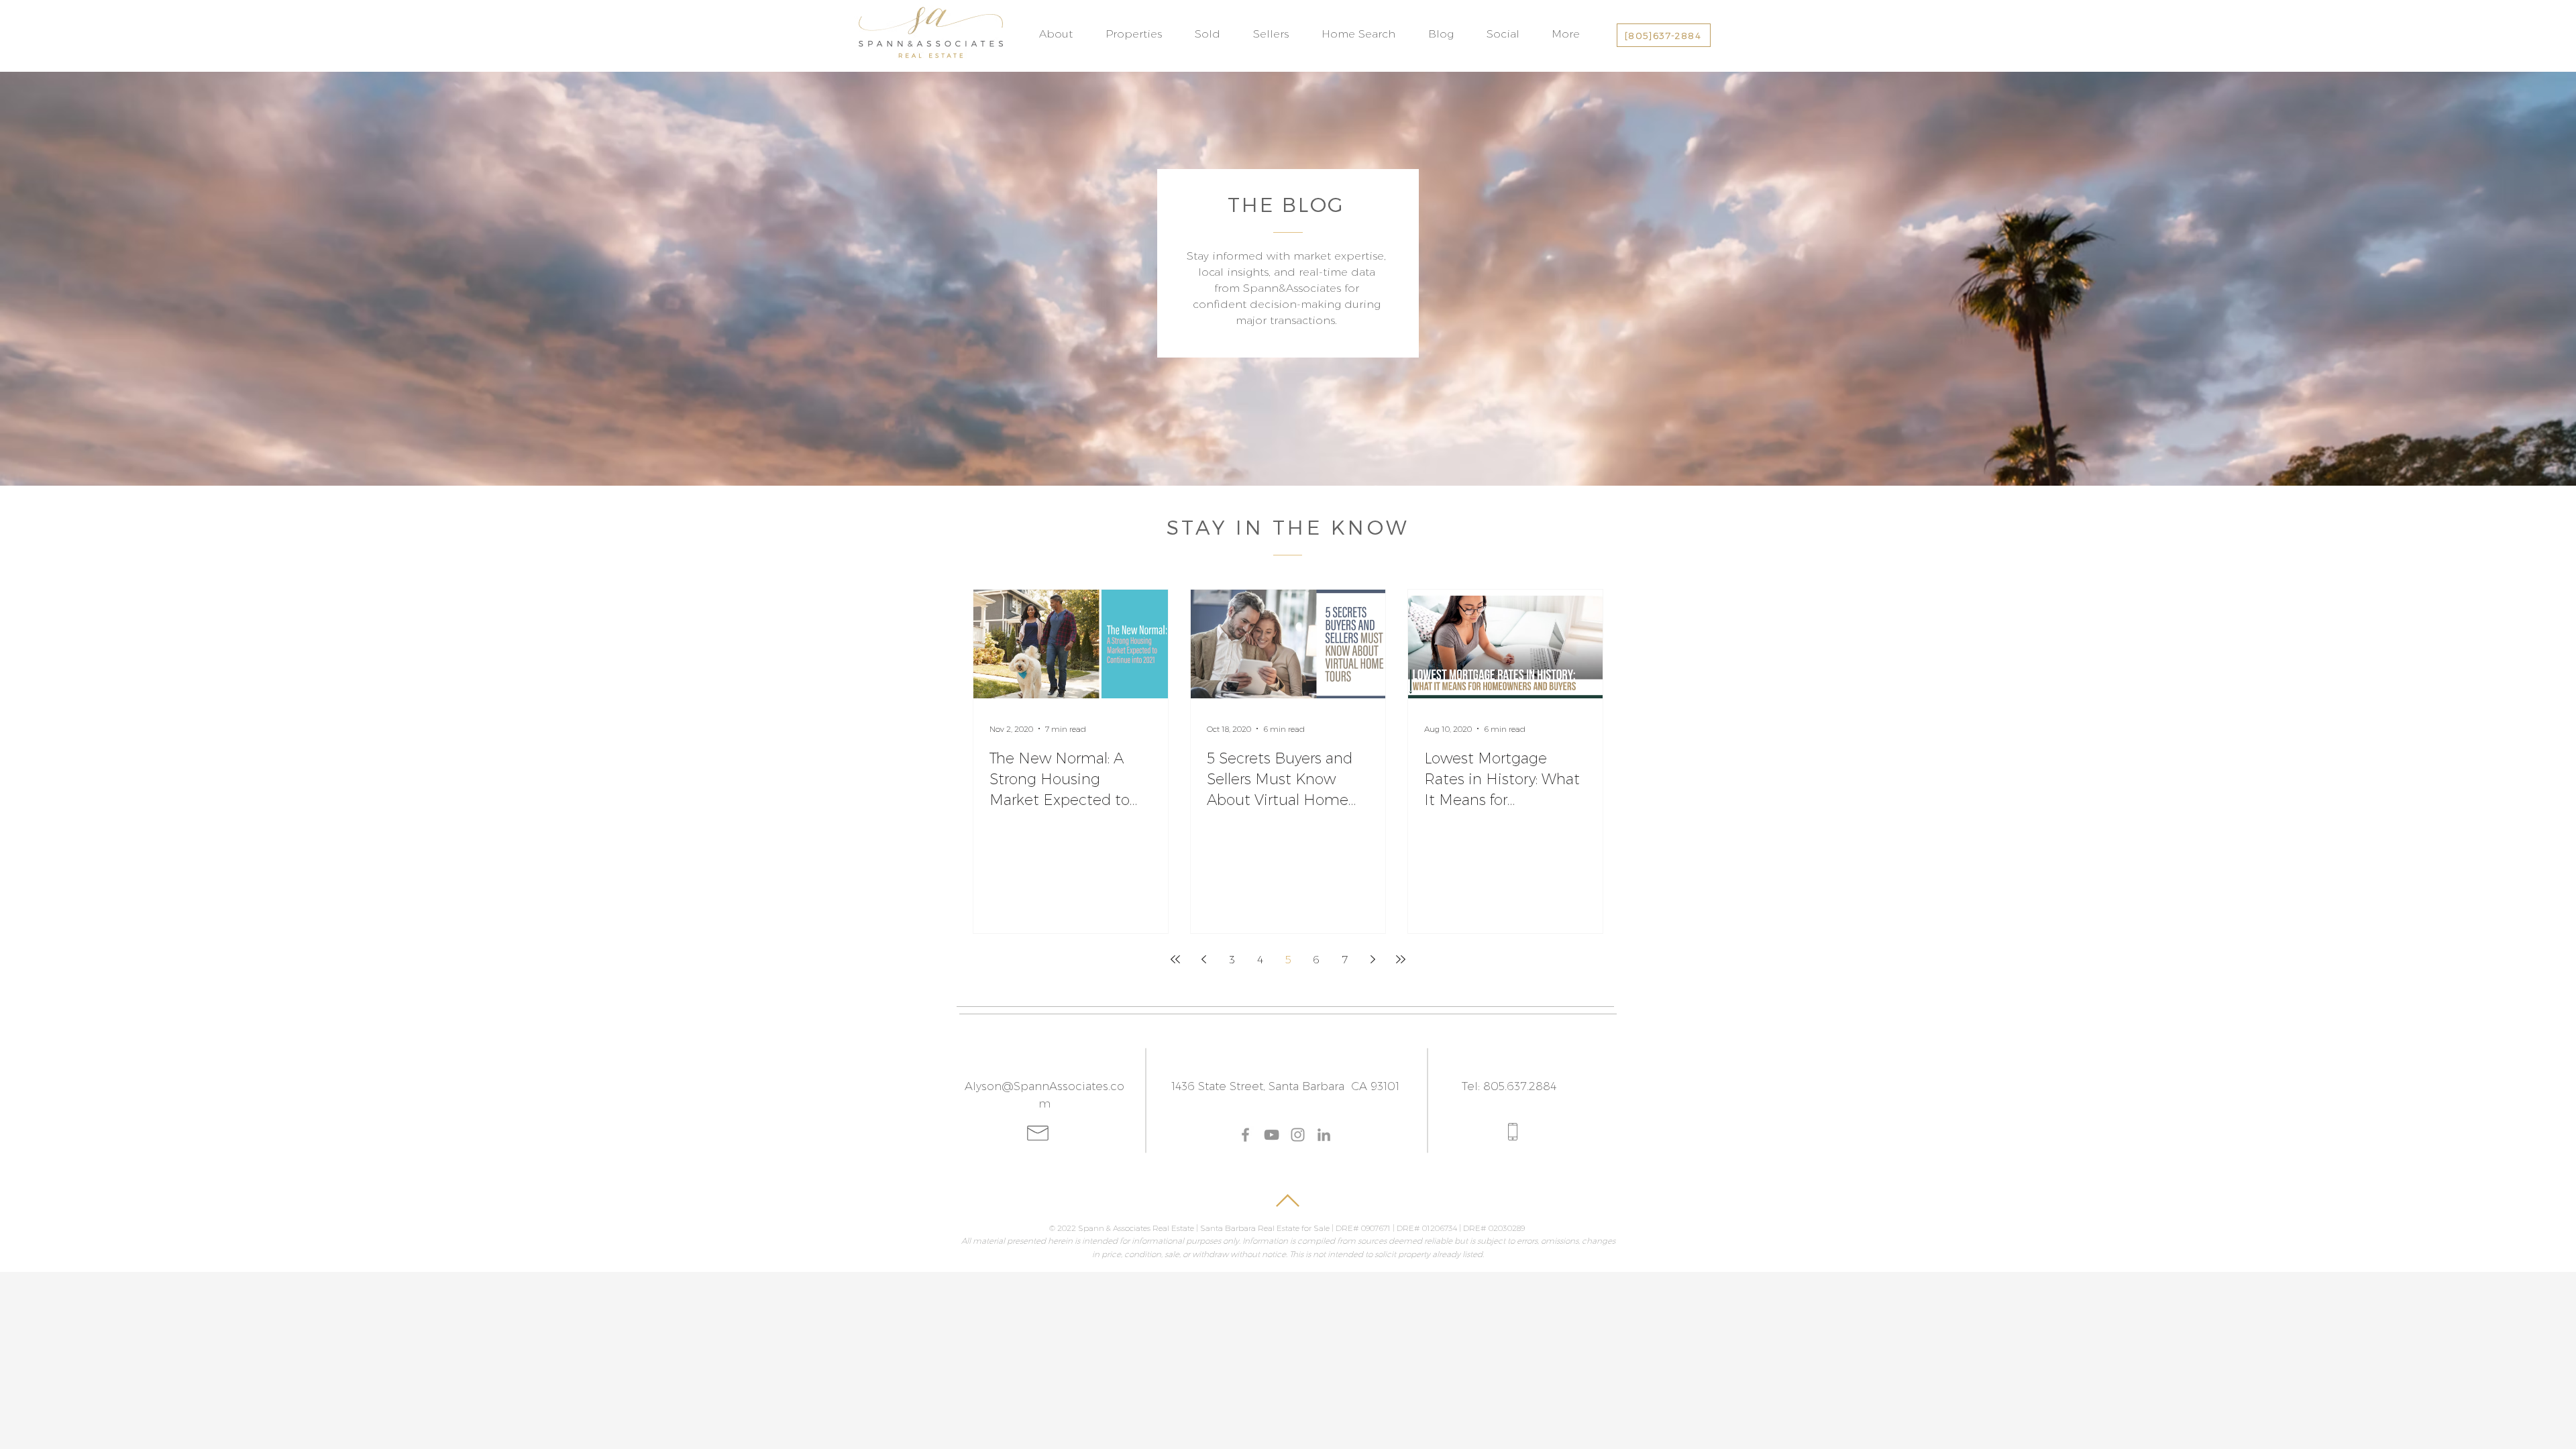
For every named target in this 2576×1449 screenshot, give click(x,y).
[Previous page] (1203, 959)
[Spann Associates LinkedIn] (1324, 1135)
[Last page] (1401, 959)
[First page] (1175, 959)
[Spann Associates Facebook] (1245, 1135)
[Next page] (1373, 959)
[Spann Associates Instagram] (1298, 1135)
